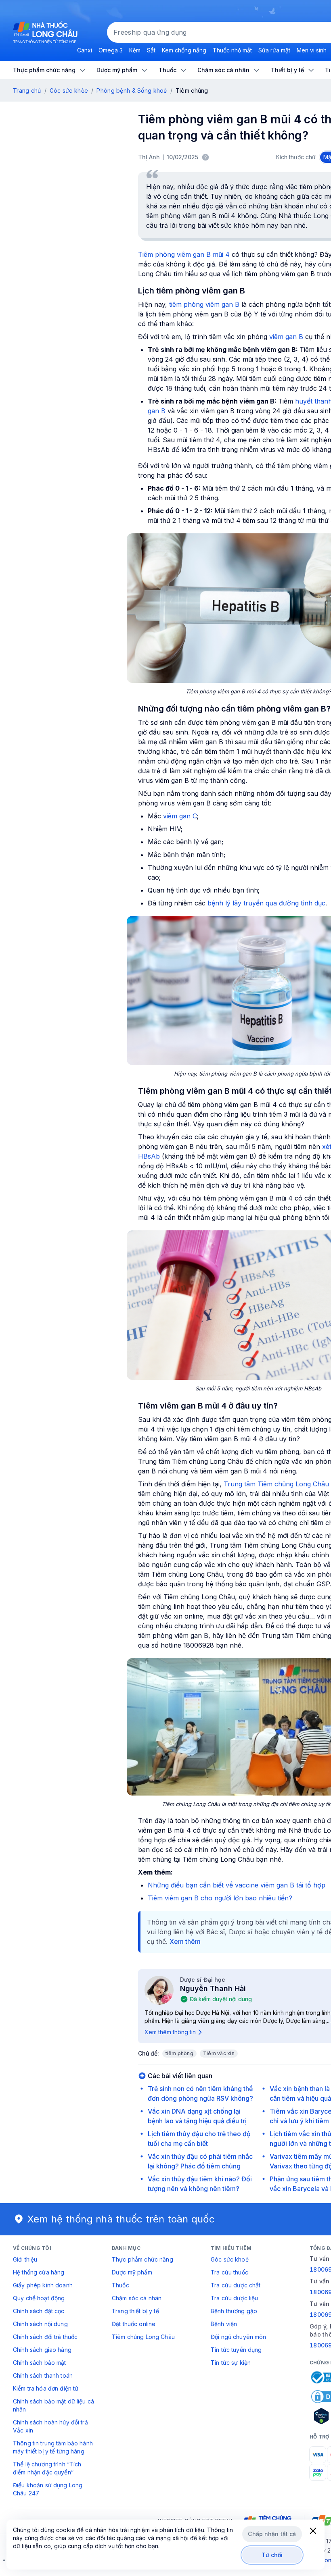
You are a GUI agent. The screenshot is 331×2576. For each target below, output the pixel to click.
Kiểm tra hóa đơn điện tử (46, 2388)
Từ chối (272, 2555)
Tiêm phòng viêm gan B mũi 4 (184, 254)
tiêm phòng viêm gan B (204, 304)
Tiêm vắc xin (219, 2053)
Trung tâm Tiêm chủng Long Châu (276, 1484)
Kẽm (135, 50)
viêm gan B (286, 337)
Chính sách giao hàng (42, 2350)
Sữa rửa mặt (274, 50)
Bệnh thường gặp (234, 2311)
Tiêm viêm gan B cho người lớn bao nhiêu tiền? (220, 1898)
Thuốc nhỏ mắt (232, 50)
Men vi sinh (312, 50)
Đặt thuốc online (134, 2324)
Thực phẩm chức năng (142, 2259)
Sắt (151, 50)
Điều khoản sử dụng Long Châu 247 (48, 2489)
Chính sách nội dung (40, 2324)
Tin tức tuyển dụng (236, 2350)
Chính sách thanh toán (43, 2375)
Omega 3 (111, 50)
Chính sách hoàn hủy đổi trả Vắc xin (50, 2426)
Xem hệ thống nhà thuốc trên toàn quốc (121, 2219)
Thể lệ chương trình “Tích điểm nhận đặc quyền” (47, 2468)
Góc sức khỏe (69, 91)
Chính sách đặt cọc (39, 2311)
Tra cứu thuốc (229, 2272)
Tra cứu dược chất (236, 2285)
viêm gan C (180, 816)
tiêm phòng (179, 2053)
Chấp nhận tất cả (272, 2534)
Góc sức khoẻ (230, 2259)
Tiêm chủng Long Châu (143, 2337)
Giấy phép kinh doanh (43, 2285)
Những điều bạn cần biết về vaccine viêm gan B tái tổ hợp (237, 1885)
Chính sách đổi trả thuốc (45, 2337)
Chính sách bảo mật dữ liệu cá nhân (53, 2405)
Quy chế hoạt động (39, 2298)
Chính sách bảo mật (40, 2363)
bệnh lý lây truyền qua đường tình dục (266, 903)
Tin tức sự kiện (231, 2363)
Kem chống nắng (184, 50)
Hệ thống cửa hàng (39, 2272)
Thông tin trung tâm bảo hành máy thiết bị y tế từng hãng (53, 2447)
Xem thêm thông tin (170, 2032)
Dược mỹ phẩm (132, 2272)
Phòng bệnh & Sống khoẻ (132, 91)
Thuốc (120, 2285)
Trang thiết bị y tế (135, 2311)
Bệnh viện (224, 2324)
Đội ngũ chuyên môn (239, 2337)
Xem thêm (185, 1941)
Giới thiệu (25, 2259)
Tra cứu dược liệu (234, 2298)
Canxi (85, 50)
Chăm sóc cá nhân (137, 2298)
